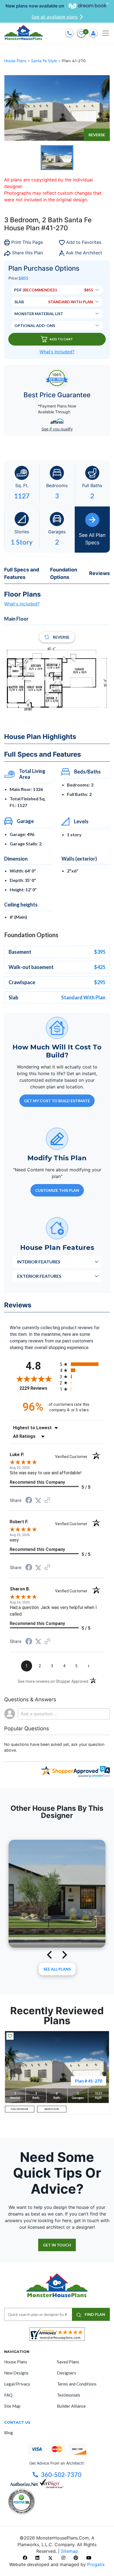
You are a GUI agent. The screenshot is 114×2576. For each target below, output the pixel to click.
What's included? (22, 604)
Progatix (96, 2564)
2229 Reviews (38, 1388)
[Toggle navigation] (106, 33)
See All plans (57, 1969)
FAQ (8, 2395)
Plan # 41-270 (89, 2081)
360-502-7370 (61, 2475)
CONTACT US (17, 2422)
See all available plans (55, 17)
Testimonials (69, 2395)
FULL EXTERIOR (20, 2109)
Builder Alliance (71, 2406)
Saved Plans (68, 2362)
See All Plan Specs (92, 539)
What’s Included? (57, 352)
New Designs (16, 2373)
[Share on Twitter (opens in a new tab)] (38, 1500)
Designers (67, 2373)
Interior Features (39, 1262)
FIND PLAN (94, 2314)
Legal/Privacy (17, 2384)
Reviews (99, 573)
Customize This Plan (57, 1190)
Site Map (12, 2406)
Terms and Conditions (77, 2384)
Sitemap (69, 2551)
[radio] (82, 1364)
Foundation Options (64, 573)
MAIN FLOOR (52, 2109)
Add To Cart (61, 339)
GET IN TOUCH (57, 2245)
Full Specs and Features (22, 573)
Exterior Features (39, 1276)
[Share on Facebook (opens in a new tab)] (29, 1501)
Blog (9, 2433)
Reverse (97, 135)
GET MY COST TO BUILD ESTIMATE (57, 1101)
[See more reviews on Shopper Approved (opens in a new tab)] (47, 1500)
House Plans (16, 61)
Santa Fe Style (45, 61)
